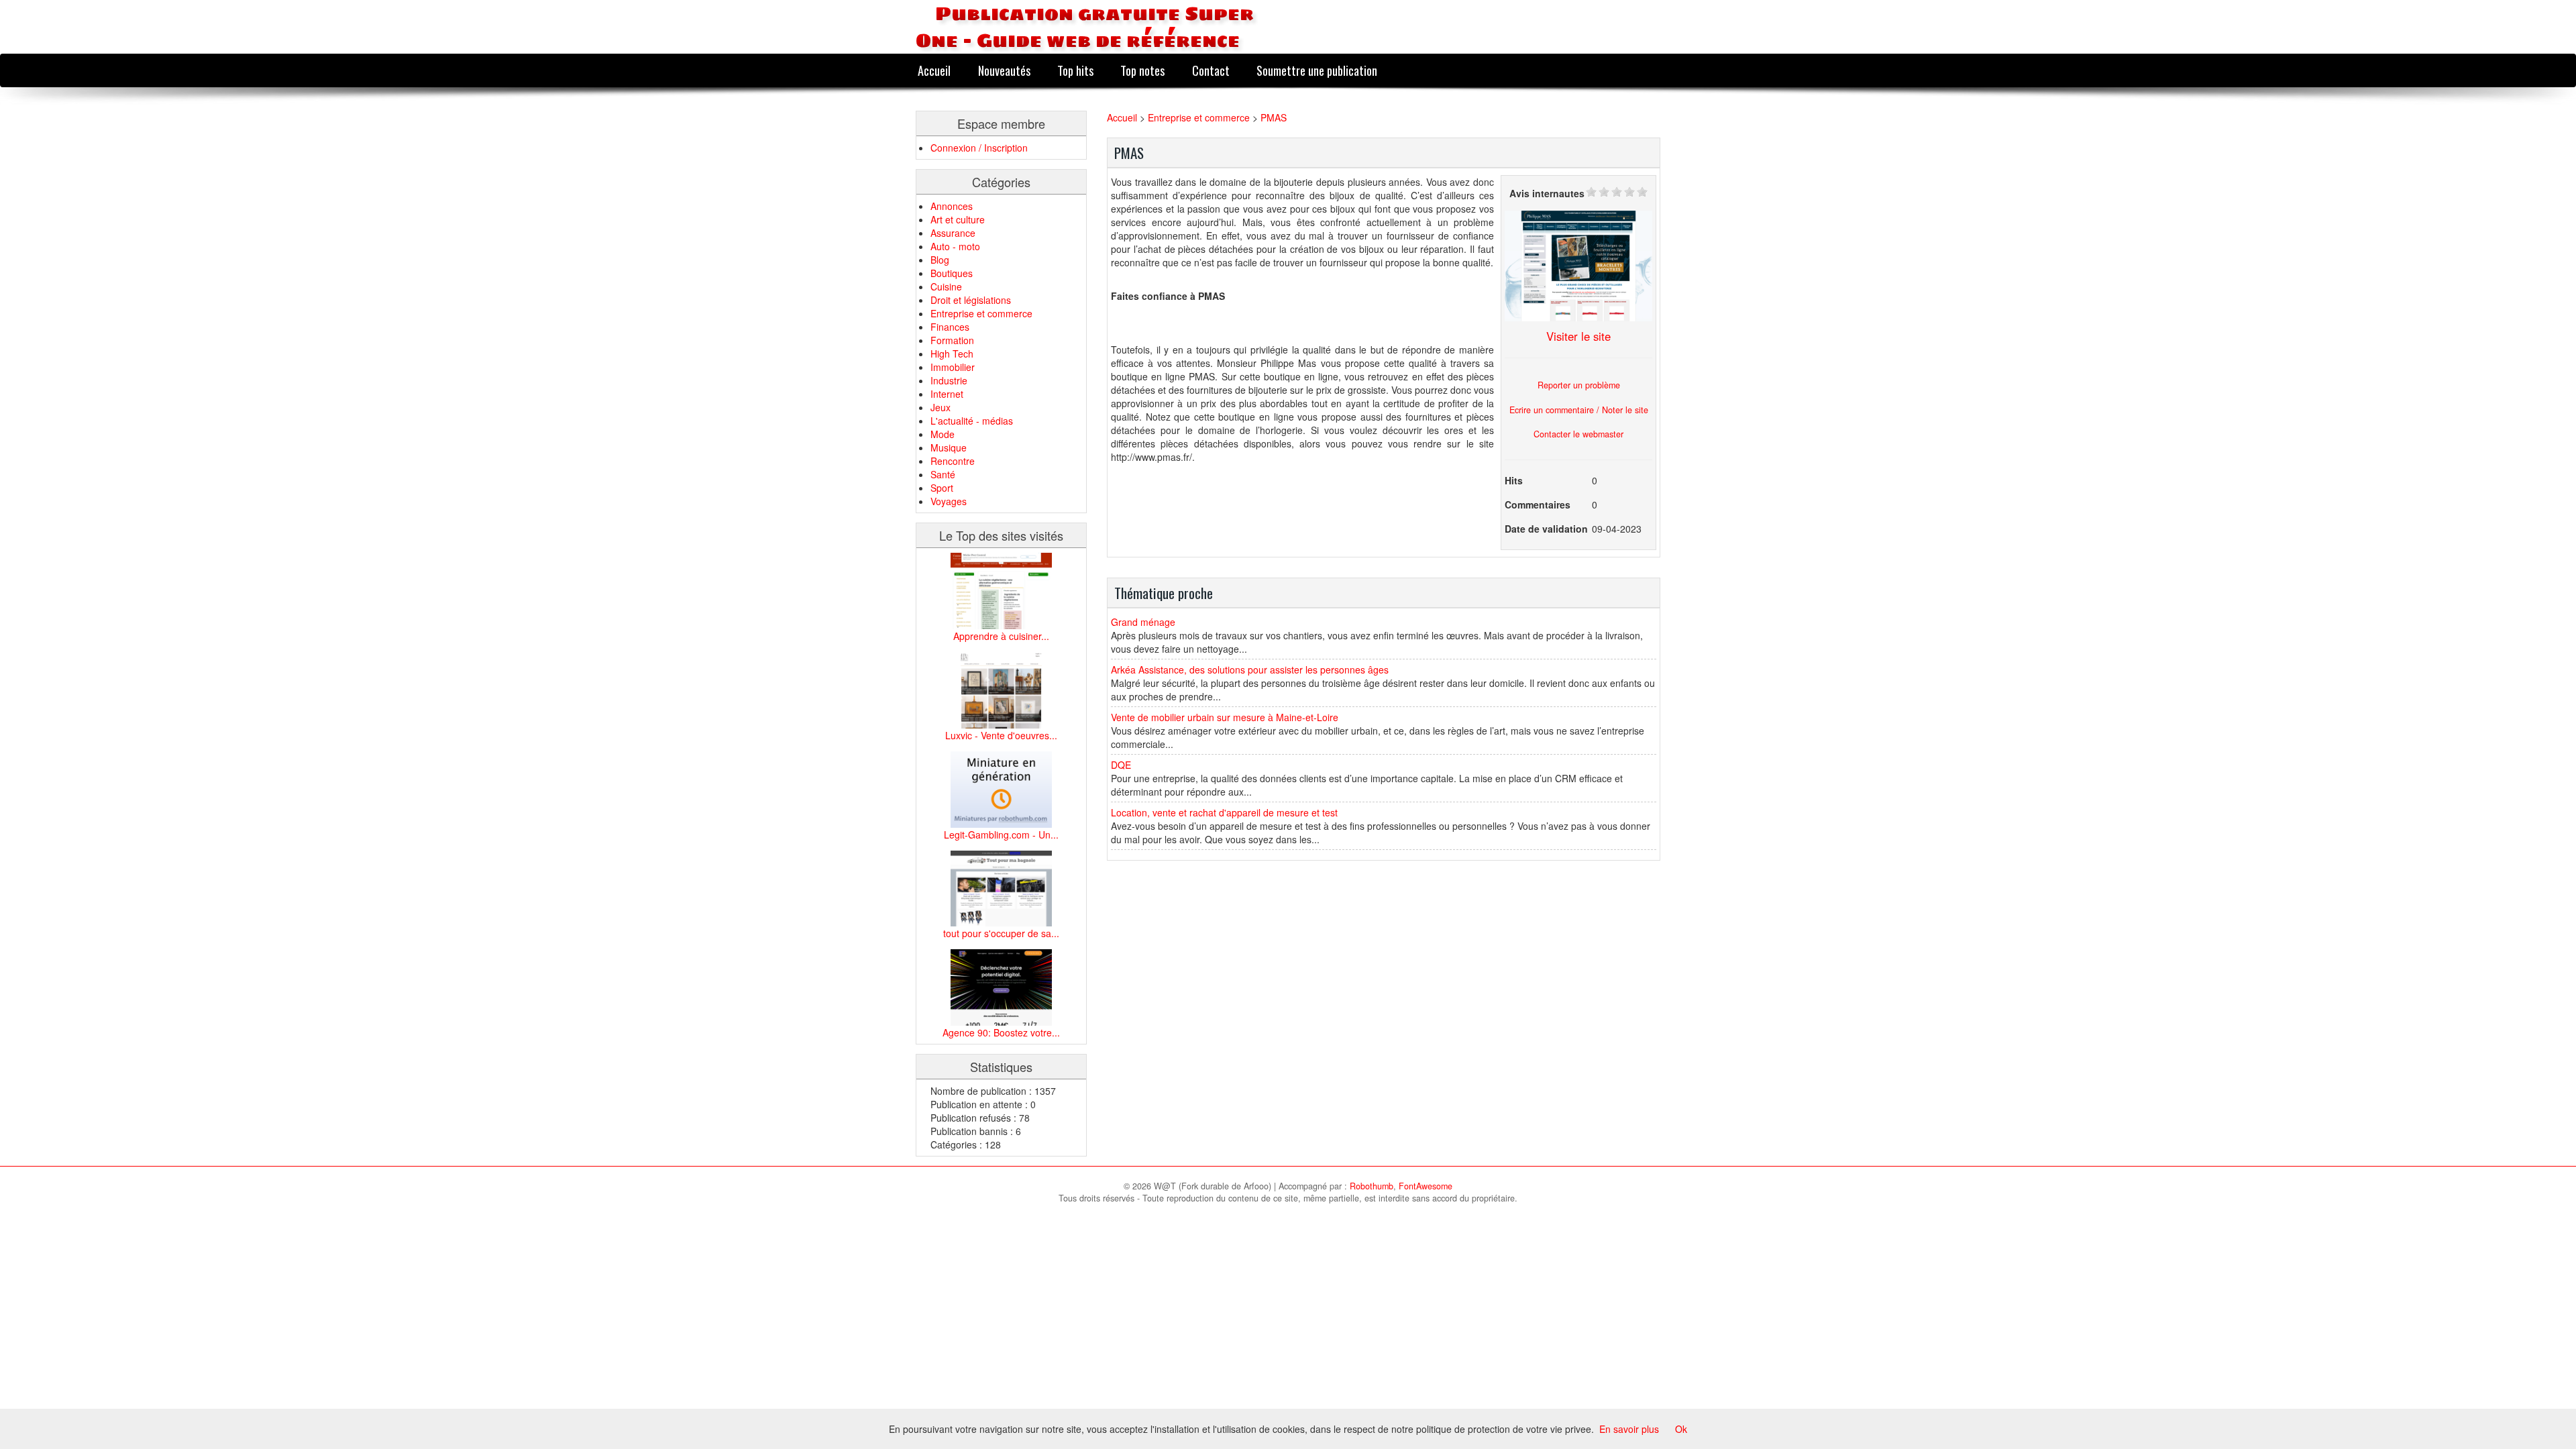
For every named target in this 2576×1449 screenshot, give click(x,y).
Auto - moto (955, 246)
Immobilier (953, 367)
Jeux (941, 407)
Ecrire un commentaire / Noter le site (1579, 410)
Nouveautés (1004, 70)
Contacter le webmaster (1578, 434)
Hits (1514, 480)
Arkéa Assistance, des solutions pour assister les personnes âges (1250, 669)
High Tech (952, 354)
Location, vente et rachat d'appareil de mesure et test (1224, 812)
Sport (942, 488)
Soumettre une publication (1317, 70)
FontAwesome (1426, 1186)
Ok (1681, 1429)
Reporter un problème (1579, 385)
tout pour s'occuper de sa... (1001, 933)
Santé (943, 474)
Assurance (953, 233)
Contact (1211, 70)
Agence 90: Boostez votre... (1001, 1032)
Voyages (949, 501)
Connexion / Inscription (979, 148)
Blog (940, 260)
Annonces (952, 206)
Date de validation (1546, 529)
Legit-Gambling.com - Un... (1001, 835)
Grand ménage (1143, 622)
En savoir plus (1629, 1429)
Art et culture (958, 219)
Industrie (949, 380)
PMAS (1274, 117)
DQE (1121, 765)
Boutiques (952, 273)
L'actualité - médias (972, 421)
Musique (949, 447)
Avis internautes (1547, 193)
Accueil (934, 70)
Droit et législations (971, 300)
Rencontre (953, 461)
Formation (952, 340)
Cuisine (946, 286)
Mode (943, 434)
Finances (950, 327)
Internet (947, 394)
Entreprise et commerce (981, 313)
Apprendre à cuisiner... (1001, 636)
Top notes (1142, 70)
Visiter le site (1578, 336)
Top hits (1075, 70)
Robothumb (1372, 1186)
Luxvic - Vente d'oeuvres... (1001, 735)
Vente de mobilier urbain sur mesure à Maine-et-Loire (1225, 717)
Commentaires (1538, 504)
